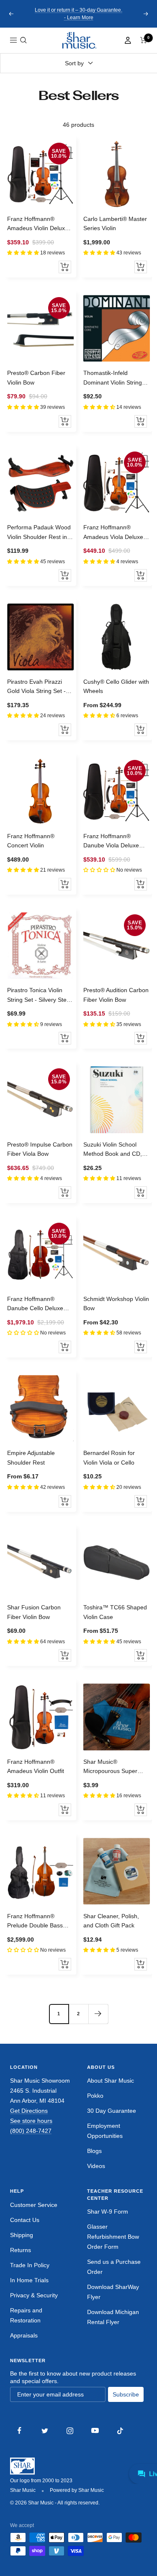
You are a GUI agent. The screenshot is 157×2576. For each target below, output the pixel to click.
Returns (21, 2250)
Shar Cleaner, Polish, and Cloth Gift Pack (111, 1921)
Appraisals (24, 2335)
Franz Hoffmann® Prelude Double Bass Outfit (35, 1922)
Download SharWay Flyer (113, 2292)
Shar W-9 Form (108, 2212)
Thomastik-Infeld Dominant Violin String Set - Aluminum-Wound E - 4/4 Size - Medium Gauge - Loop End (117, 378)
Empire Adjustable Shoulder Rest (31, 1457)
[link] (79, 40)
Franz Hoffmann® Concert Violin (31, 841)
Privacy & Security (34, 2295)
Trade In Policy (30, 2265)
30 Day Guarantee (112, 2111)
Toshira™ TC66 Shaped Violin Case (115, 1612)
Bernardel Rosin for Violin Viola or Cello (109, 1457)
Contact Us (25, 2220)
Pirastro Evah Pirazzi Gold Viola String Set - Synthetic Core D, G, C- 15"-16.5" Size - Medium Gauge (39, 687)
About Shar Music (111, 2081)
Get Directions (29, 2111)
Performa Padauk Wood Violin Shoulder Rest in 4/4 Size (39, 533)
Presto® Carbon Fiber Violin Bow (36, 377)
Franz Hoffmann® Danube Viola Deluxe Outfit (111, 842)
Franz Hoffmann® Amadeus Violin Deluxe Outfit (38, 224)
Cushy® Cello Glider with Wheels (116, 686)
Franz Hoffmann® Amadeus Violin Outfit (36, 1766)
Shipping (22, 2235)
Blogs (94, 2151)
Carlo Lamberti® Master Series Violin (115, 223)
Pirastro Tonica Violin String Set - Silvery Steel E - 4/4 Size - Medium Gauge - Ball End (39, 996)
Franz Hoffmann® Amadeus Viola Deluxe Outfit (113, 533)
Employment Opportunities (105, 2131)
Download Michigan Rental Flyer (113, 2317)
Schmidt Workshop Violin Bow (116, 1303)
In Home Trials (29, 2280)
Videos (96, 2166)
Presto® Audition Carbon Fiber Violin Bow (116, 995)
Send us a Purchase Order (114, 2267)
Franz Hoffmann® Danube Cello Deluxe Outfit (35, 1304)
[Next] (98, 2014)
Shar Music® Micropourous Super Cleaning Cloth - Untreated (110, 1767)
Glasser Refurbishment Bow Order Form (113, 2237)
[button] (23, 40)
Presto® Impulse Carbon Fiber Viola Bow (40, 1149)
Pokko (95, 2096)
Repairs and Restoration (26, 2315)
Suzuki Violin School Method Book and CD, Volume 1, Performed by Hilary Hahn (115, 1150)
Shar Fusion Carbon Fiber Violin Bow (34, 1612)
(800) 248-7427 (31, 2131)
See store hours (31, 2121)
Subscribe (126, 2394)
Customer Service (34, 2205)
